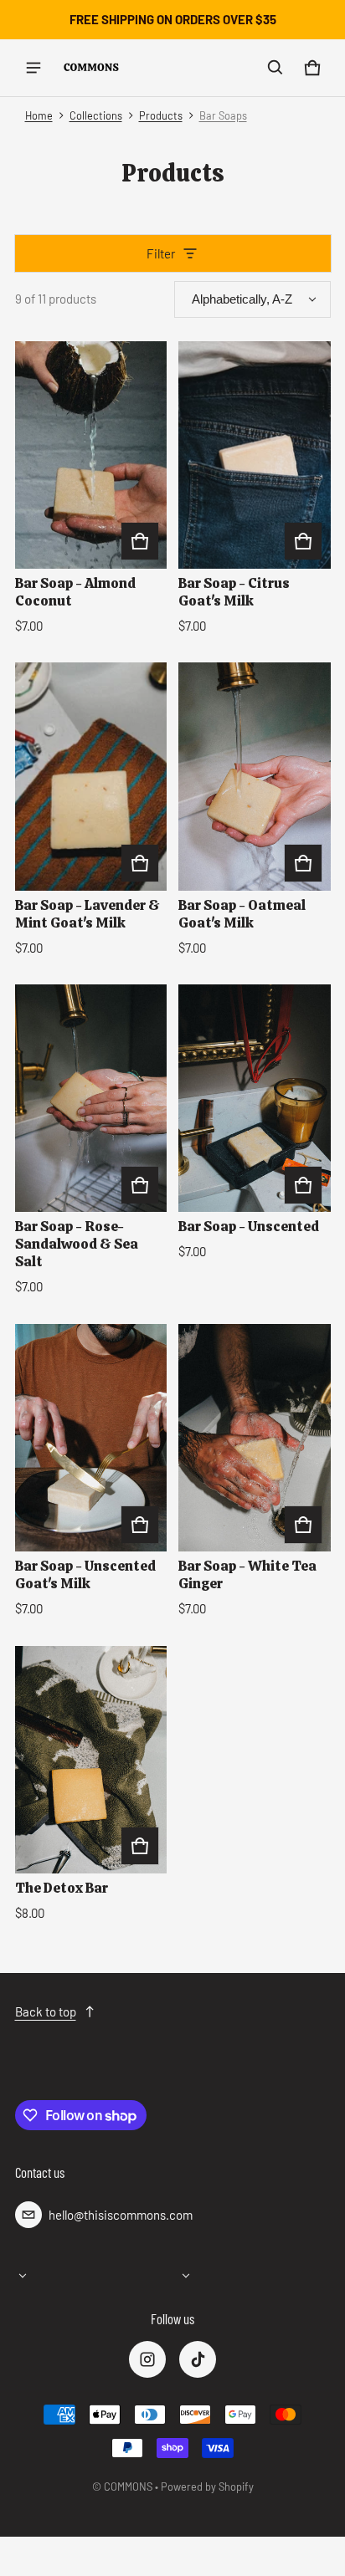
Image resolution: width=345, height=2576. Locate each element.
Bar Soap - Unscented (249, 1226)
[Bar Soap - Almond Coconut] (91, 455)
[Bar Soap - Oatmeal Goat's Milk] (255, 776)
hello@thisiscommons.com (121, 2215)
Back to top (46, 2011)
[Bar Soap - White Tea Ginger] (255, 1438)
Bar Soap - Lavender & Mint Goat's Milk (88, 914)
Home (39, 115)
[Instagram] (147, 2359)
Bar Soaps (223, 115)
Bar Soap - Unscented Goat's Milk (85, 1574)
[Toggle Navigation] (33, 68)
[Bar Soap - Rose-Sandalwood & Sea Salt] (91, 1098)
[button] (275, 68)
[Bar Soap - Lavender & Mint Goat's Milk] (91, 776)
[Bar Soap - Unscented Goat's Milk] (91, 1438)
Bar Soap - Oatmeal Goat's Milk (242, 914)
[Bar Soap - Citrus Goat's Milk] (255, 455)
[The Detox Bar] (91, 1760)
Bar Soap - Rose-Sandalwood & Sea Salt (77, 1244)
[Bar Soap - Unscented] (255, 1098)
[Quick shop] (140, 541)
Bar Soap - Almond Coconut (75, 592)
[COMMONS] (91, 67)
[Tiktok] (198, 2359)
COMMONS (128, 2487)
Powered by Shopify (207, 2487)
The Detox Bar (62, 1888)
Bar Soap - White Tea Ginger (247, 1574)
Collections (96, 115)
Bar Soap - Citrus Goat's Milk (234, 592)
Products (161, 115)
